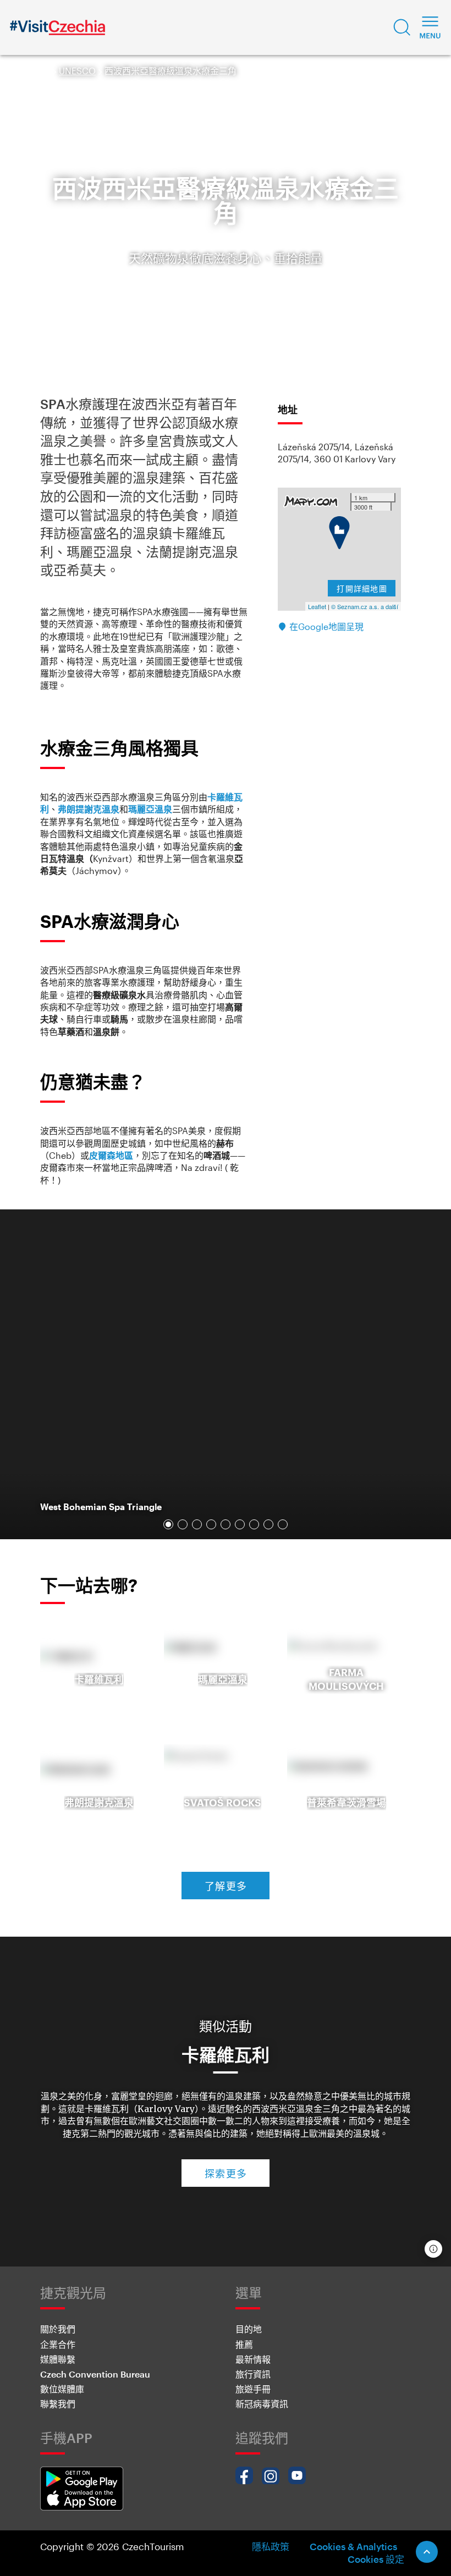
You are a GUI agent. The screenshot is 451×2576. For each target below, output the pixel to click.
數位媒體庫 (62, 2389)
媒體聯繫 (58, 2359)
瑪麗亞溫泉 (150, 809)
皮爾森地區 (111, 1155)
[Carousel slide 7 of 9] (254, 1524)
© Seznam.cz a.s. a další (365, 606)
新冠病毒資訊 (262, 2404)
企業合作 (58, 2344)
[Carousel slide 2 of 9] (183, 1524)
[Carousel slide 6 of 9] (240, 1524)
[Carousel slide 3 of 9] (197, 1524)
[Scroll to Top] (427, 2552)
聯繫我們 (58, 2404)
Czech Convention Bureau (95, 2374)
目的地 (249, 2329)
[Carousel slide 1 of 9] (168, 1524)
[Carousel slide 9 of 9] (283, 1524)
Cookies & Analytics (353, 2546)
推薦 (244, 2344)
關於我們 (58, 2329)
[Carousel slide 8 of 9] (268, 1524)
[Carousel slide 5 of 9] (226, 1524)
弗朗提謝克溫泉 (89, 809)
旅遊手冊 (253, 2389)
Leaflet (317, 606)
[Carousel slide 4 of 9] (211, 1524)
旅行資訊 (253, 2374)
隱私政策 (271, 2546)
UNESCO (77, 71)
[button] (402, 27)
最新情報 (253, 2359)
